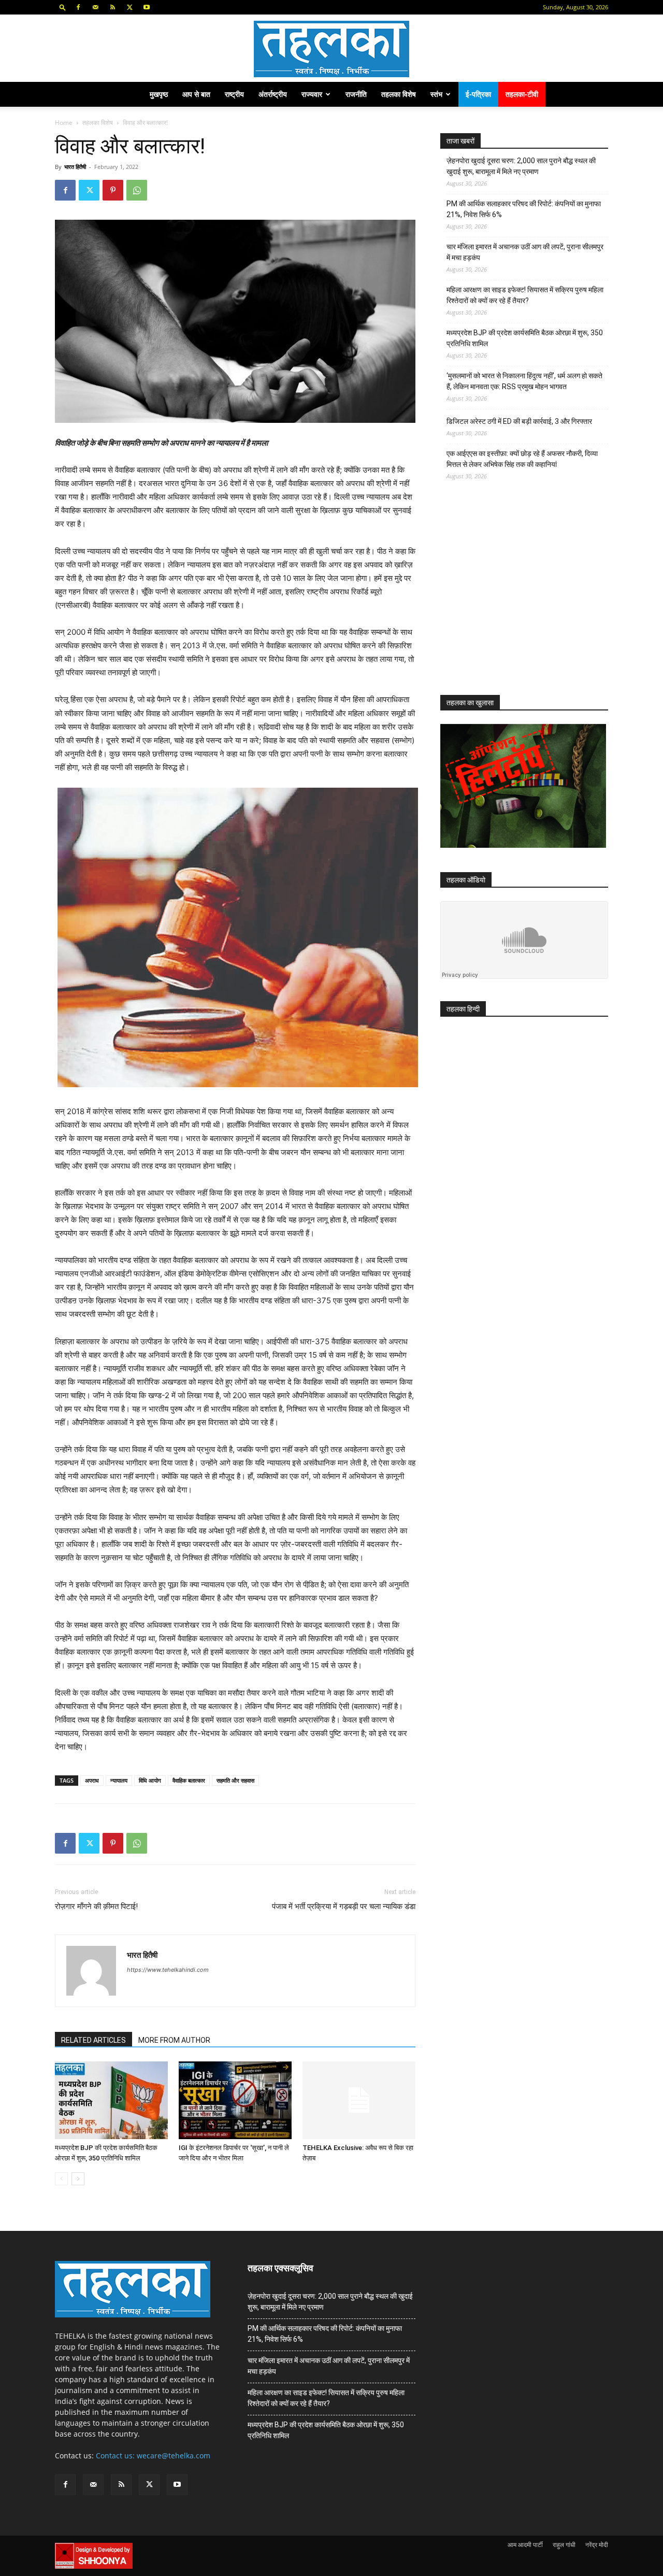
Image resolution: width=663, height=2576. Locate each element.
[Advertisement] (518, 597)
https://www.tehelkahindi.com (168, 1970)
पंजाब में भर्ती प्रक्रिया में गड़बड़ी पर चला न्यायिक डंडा (344, 1906)
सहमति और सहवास (235, 1780)
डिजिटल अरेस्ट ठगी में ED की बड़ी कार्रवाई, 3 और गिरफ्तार (519, 421)
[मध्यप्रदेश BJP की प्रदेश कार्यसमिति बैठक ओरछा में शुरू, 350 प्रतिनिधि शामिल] (111, 2100)
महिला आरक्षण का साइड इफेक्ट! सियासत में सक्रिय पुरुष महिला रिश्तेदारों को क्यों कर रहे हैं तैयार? (525, 295)
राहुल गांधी (564, 2545)
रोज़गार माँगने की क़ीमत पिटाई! (96, 1906)
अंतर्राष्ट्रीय (273, 94)
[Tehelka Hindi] (331, 49)
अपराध (92, 1780)
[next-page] (78, 2179)
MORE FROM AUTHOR (174, 2040)
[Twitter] (129, 7)
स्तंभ (436, 94)
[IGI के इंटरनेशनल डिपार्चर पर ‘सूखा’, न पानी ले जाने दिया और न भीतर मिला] (235, 2100)
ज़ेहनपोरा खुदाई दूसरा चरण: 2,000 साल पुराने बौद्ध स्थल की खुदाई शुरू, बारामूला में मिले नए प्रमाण (521, 166)
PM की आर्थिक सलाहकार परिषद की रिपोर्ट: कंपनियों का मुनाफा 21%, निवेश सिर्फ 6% (524, 209)
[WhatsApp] (137, 190)
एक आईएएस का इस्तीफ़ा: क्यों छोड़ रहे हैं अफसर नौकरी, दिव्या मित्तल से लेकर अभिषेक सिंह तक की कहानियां (522, 459)
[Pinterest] (113, 190)
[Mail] (95, 7)
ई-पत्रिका (478, 94)
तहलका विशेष (399, 94)
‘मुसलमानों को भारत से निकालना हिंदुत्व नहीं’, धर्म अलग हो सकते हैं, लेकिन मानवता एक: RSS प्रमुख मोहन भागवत (524, 381)
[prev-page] (61, 2179)
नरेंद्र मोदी (597, 2545)
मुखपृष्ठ (159, 94)
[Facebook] (78, 7)
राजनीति (356, 94)
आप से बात (196, 94)
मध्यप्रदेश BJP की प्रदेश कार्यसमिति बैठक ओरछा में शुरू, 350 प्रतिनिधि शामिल (525, 338)
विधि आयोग (150, 1780)
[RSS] (112, 7)
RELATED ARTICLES (93, 2040)
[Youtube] (147, 7)
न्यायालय (119, 1780)
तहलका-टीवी (522, 94)
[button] (63, 7)
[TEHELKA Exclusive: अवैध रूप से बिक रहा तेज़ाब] (359, 2100)
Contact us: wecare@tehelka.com (153, 2456)
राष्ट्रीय (234, 94)
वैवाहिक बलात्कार (189, 1780)
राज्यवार (312, 94)
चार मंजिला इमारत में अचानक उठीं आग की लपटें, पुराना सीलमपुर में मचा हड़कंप (525, 252)
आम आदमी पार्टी (525, 2545)
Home (64, 123)
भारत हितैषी (75, 167)
